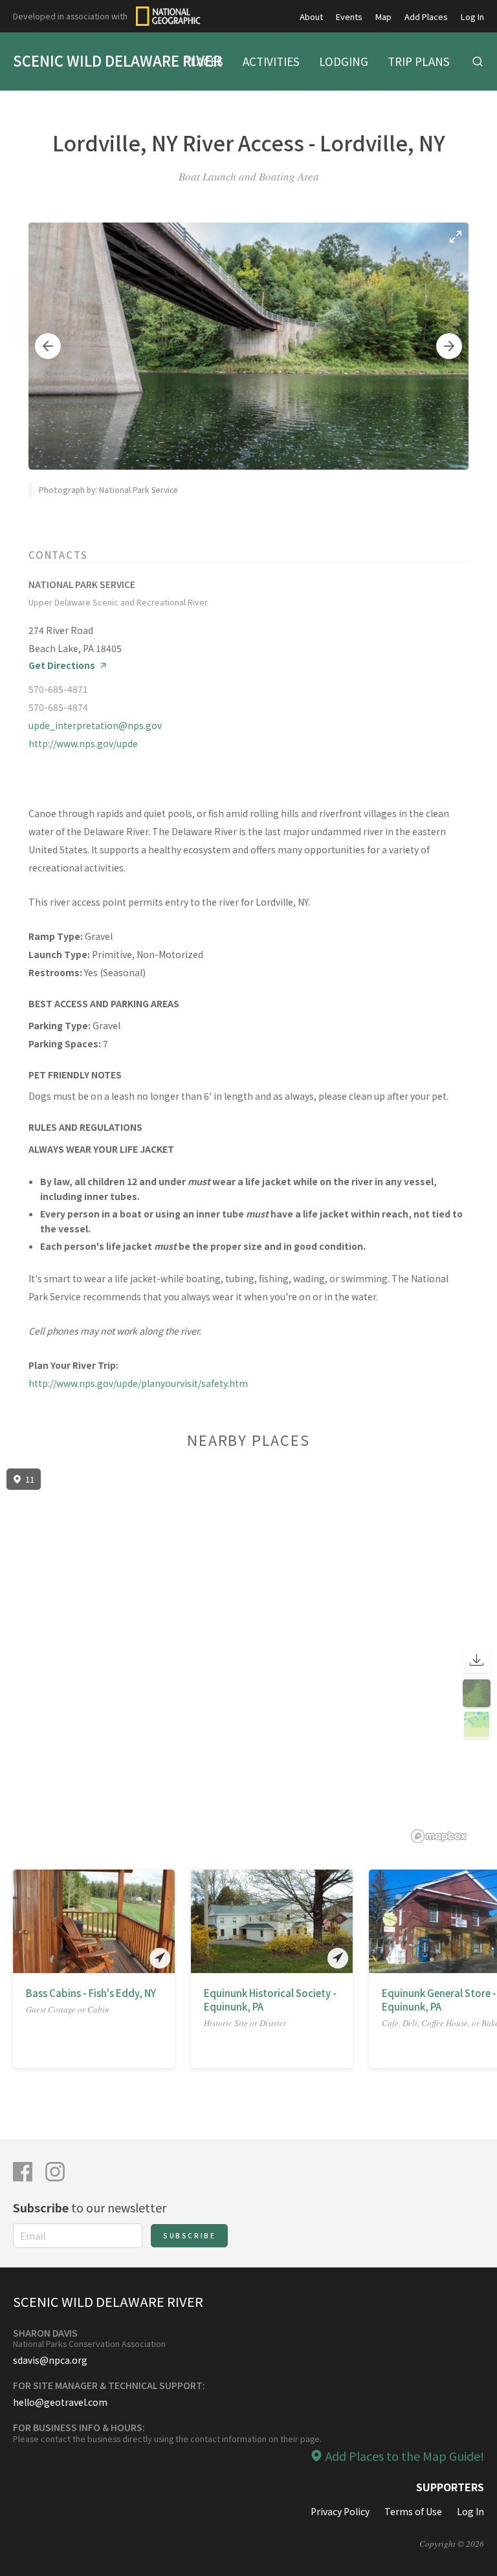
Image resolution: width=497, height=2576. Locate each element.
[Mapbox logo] (439, 1836)
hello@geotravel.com (60, 2402)
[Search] (478, 61)
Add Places (426, 16)
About (311, 16)
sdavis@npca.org (50, 2360)
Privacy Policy (340, 2511)
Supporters (450, 2487)
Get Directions (62, 665)
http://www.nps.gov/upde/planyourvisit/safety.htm (138, 1383)
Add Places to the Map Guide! (405, 2456)
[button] (48, 346)
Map (383, 16)
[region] (248, 1656)
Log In (472, 16)
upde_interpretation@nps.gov (95, 725)
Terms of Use (413, 2511)
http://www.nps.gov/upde (83, 743)
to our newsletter (90, 2207)
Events (349, 16)
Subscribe (189, 2235)
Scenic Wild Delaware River (117, 60)
